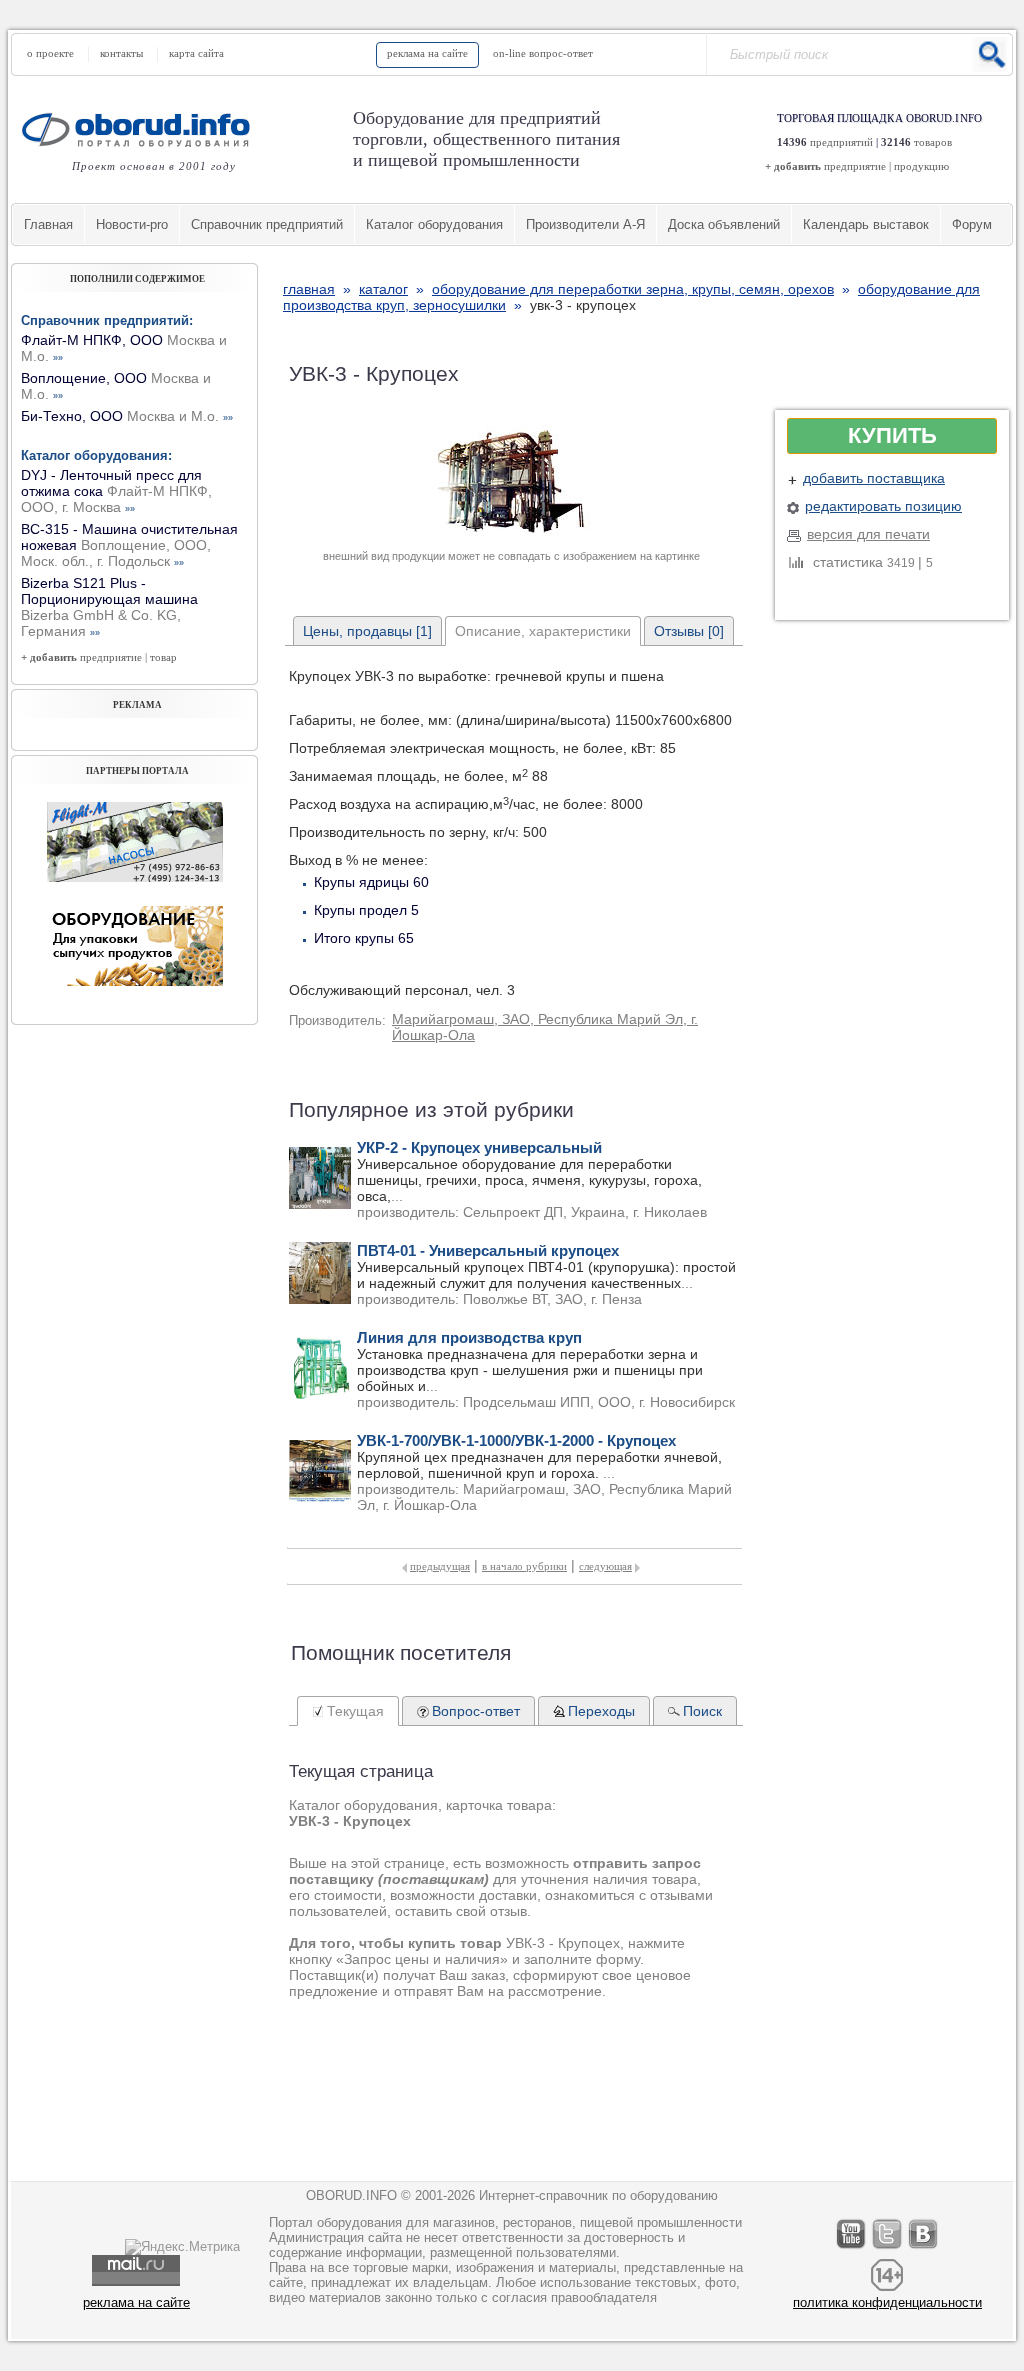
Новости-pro (132, 224)
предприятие (855, 166)
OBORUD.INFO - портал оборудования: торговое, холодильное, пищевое (142, 129)
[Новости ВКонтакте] (924, 2248)
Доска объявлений (724, 224)
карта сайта (196, 53)
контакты (121, 53)
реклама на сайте (427, 53)
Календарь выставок (866, 224)
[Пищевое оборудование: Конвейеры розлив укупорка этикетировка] (135, 877)
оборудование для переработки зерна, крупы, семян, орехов (633, 289)
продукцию (921, 166)
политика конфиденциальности (887, 2302)
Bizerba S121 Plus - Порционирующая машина (109, 607)
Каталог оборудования (434, 224)
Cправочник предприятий (267, 224)
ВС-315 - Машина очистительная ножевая (129, 545)
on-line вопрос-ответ (543, 53)
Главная (48, 224)
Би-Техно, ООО (127, 416)
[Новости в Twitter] (888, 2248)
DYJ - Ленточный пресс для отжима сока (116, 491)
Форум (972, 224)
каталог (383, 289)
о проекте (50, 53)
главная (309, 289)
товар (163, 657)
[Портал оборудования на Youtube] (852, 2248)
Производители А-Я (585, 224)
